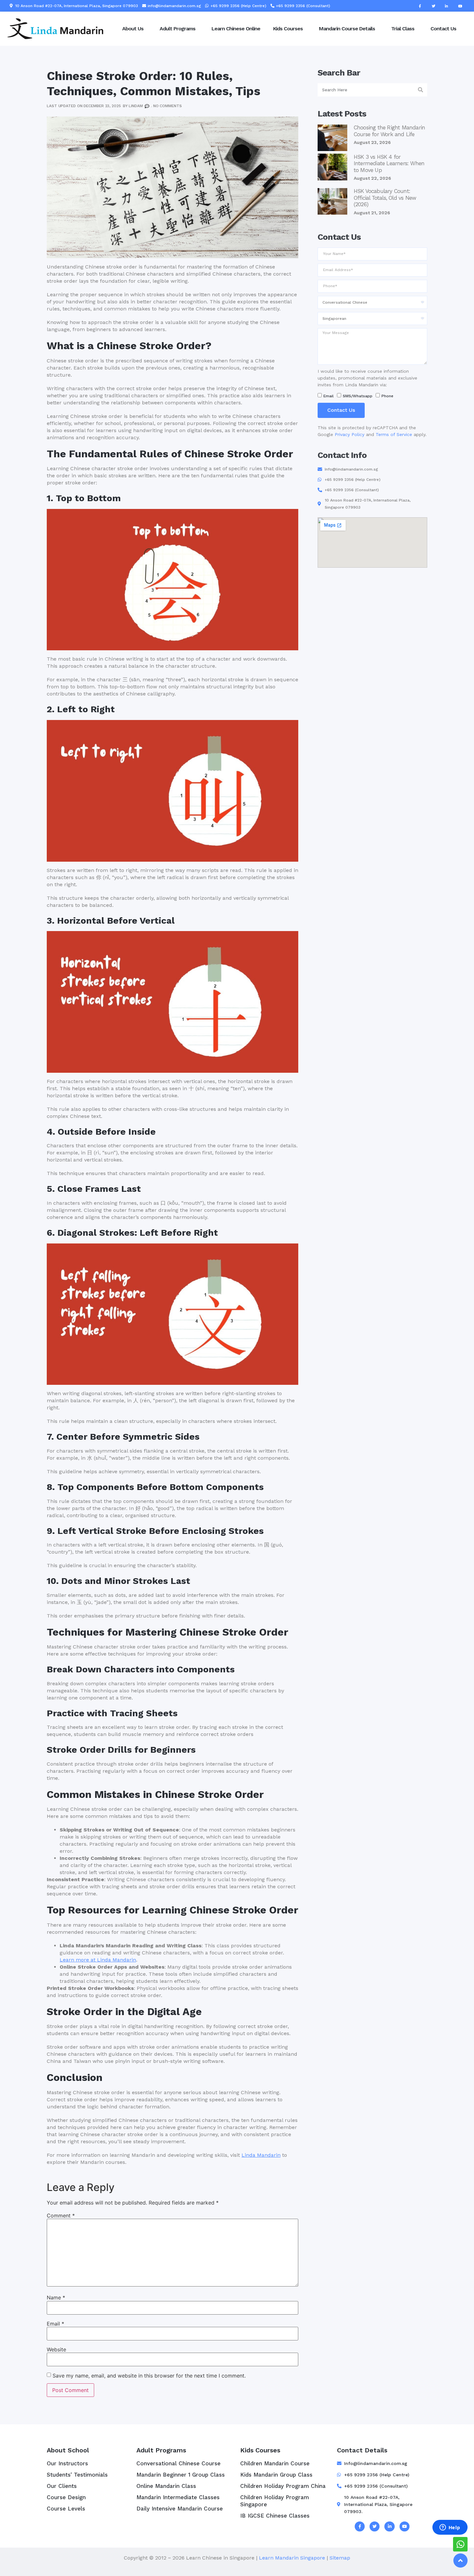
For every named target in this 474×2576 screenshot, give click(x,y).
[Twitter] (433, 6)
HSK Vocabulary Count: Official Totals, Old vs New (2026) (385, 198)
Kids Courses (288, 29)
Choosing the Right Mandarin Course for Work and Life (389, 131)
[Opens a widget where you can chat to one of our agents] (450, 2528)
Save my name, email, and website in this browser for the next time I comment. (149, 2376)
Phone (387, 396)
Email (55, 2324)
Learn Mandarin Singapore (292, 2558)
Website (56, 2349)
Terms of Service (394, 434)
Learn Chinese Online (236, 29)
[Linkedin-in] (447, 6)
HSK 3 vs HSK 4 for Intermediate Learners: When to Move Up (389, 163)
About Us (133, 29)
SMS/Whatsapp (358, 396)
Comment (61, 2216)
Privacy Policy (350, 434)
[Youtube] (460, 6)
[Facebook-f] (420, 6)
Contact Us (443, 29)
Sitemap (340, 2558)
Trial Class (403, 29)
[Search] (421, 90)
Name (56, 2297)
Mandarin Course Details (347, 29)
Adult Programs (178, 29)
